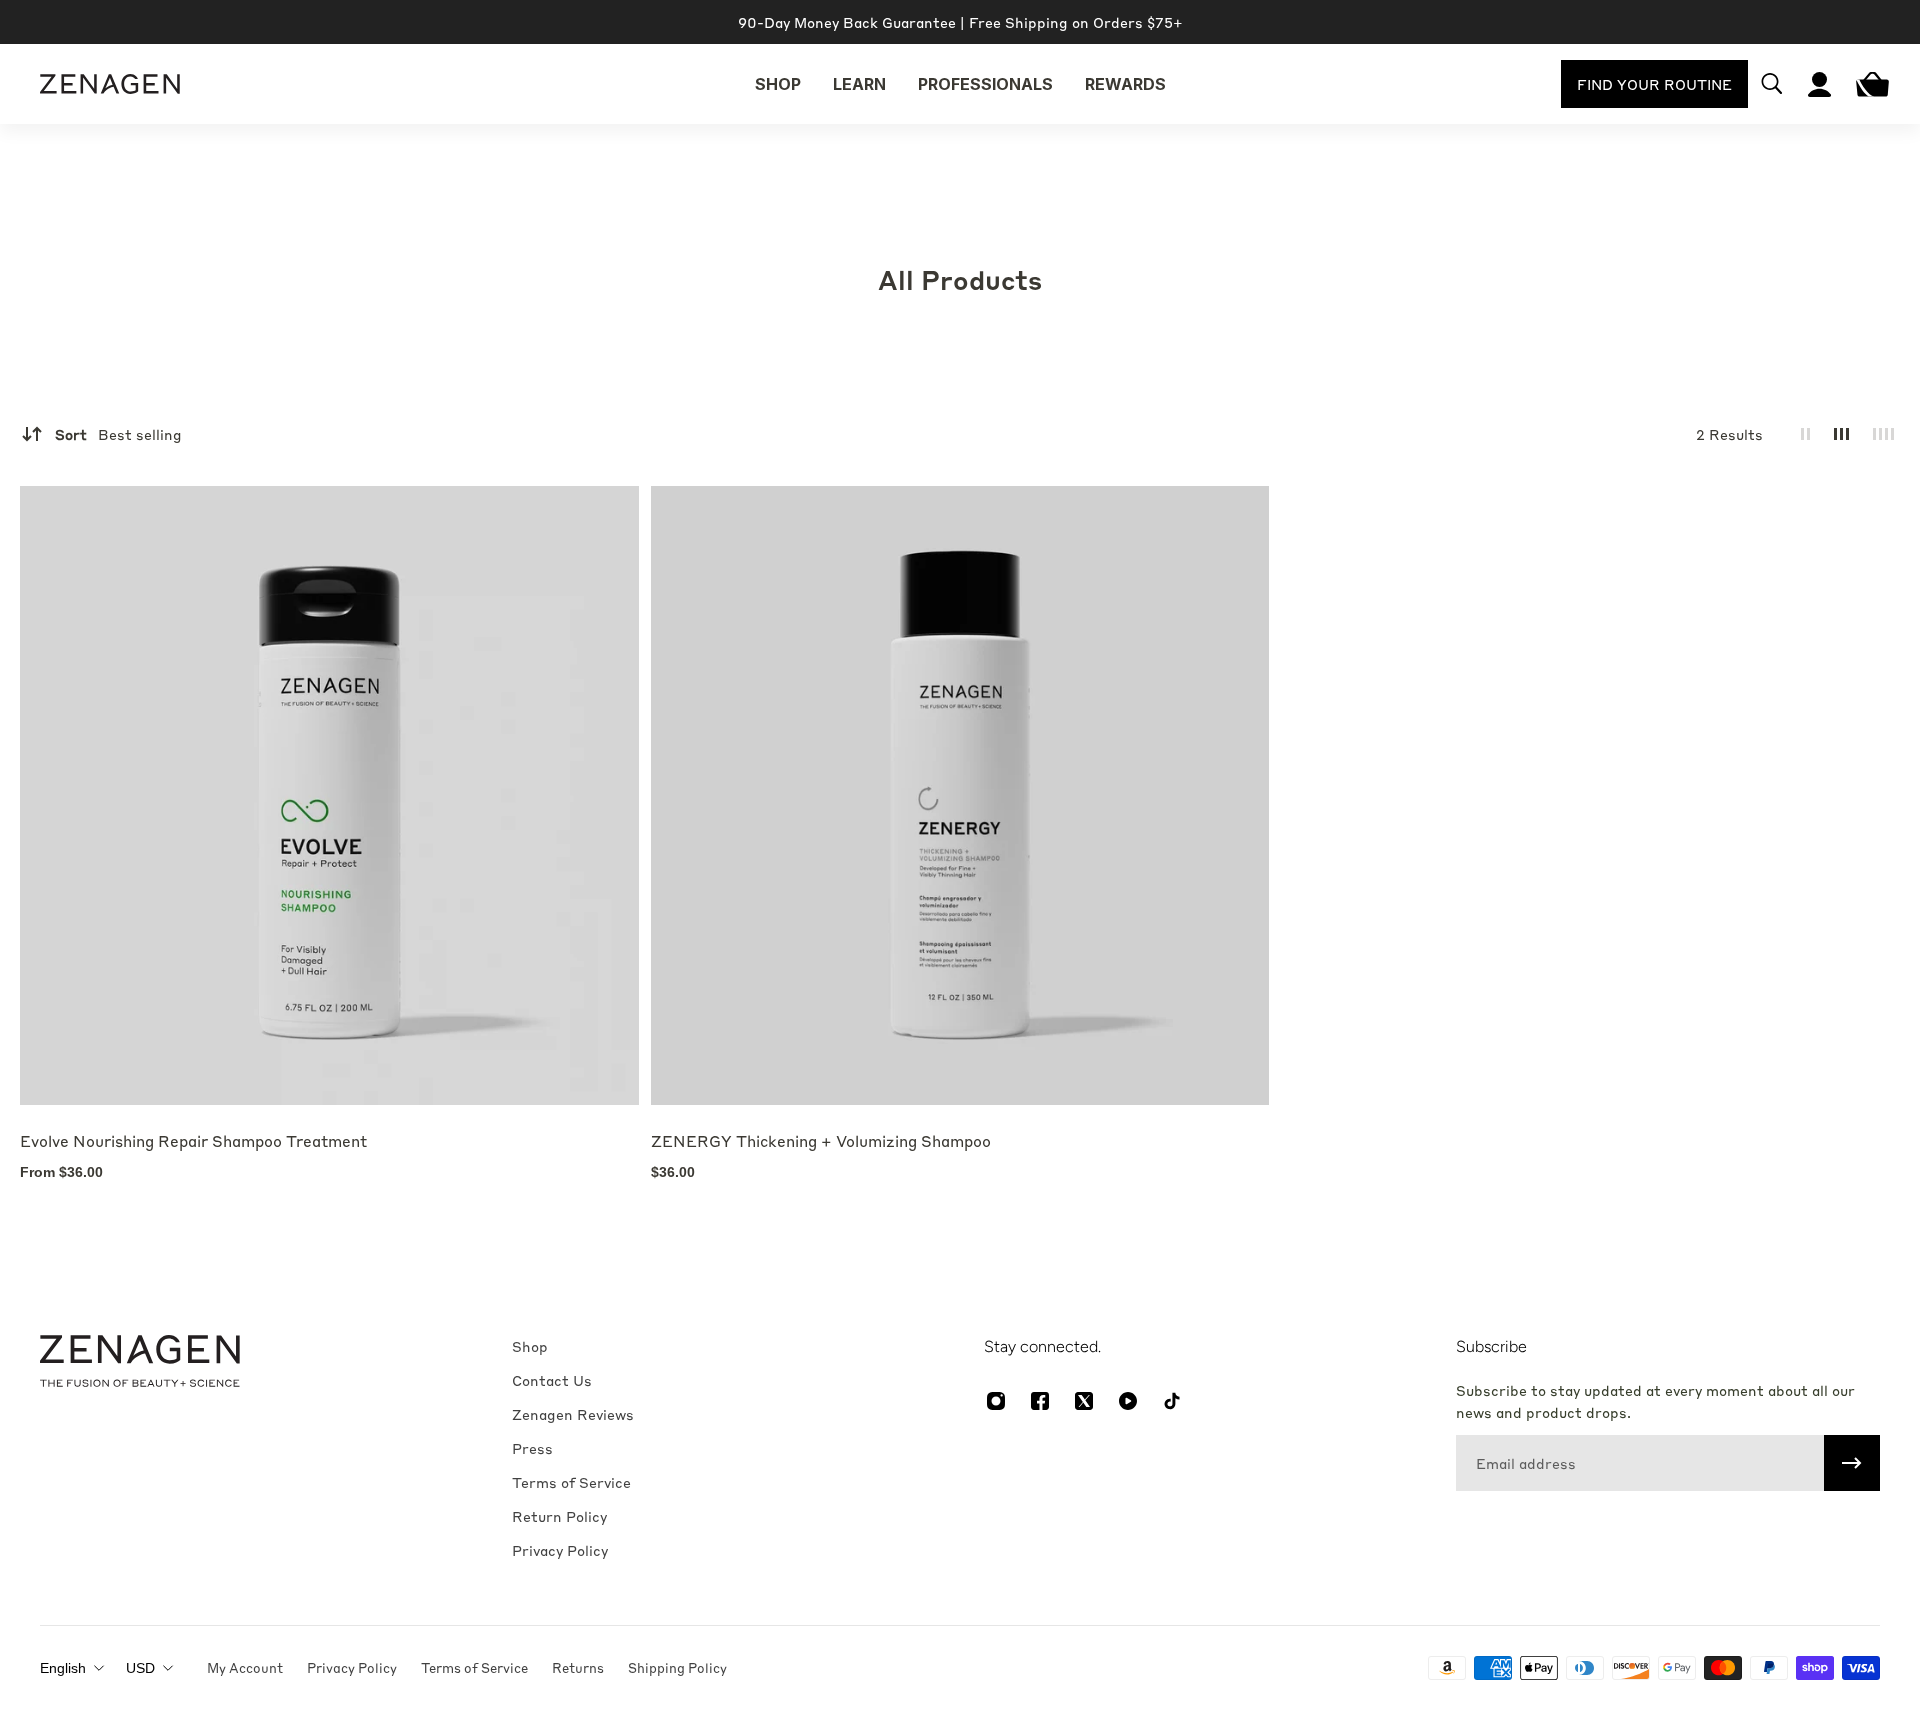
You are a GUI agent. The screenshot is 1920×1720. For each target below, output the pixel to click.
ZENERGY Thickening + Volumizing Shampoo (821, 1141)
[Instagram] (996, 1401)
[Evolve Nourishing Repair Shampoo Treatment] (329, 795)
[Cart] (1868, 84)
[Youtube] (1128, 1401)
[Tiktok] (1172, 1401)
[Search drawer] (1772, 84)
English (63, 1668)
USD (140, 1668)
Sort (118, 434)
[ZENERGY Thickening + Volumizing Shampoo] (960, 795)
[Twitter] (1084, 1401)
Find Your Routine (1654, 84)
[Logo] (110, 84)
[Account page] (1820, 84)
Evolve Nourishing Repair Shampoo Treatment (193, 1141)
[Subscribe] (1852, 1463)
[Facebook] (1040, 1401)
